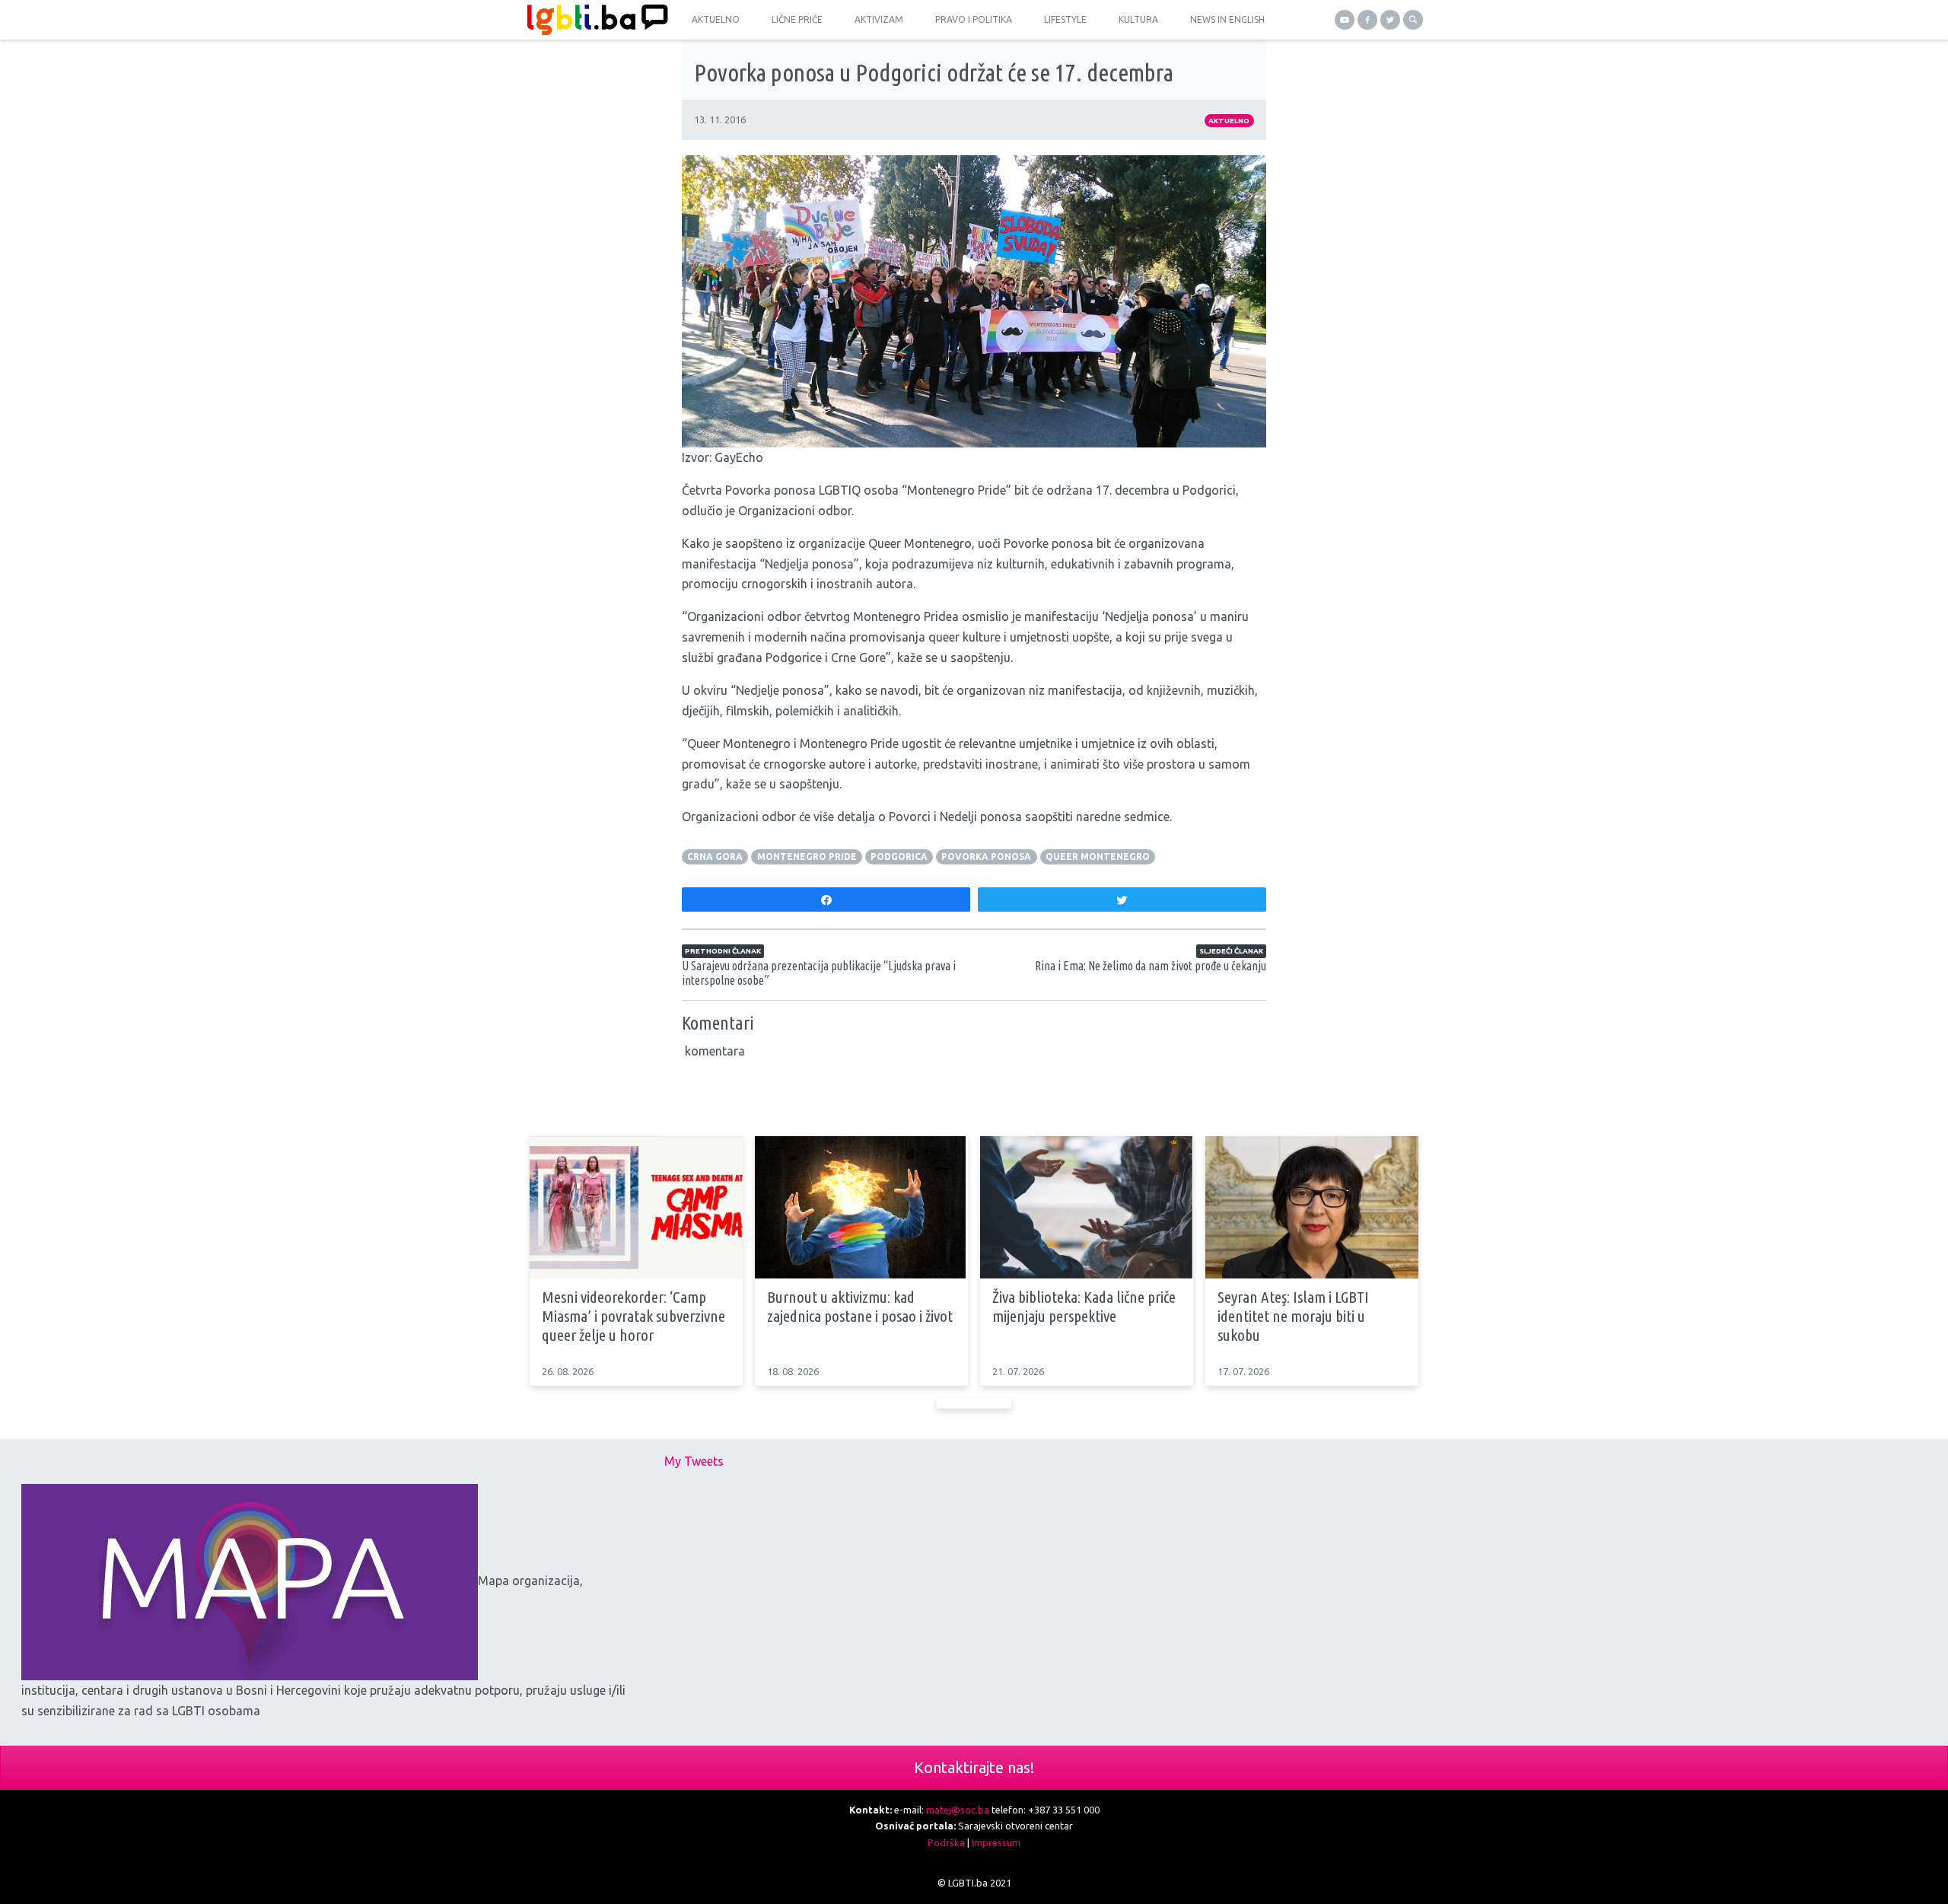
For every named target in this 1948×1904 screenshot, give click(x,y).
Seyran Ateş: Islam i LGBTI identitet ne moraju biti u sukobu (1293, 1316)
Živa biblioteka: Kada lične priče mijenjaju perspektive (1084, 1306)
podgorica (899, 856)
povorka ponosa (986, 856)
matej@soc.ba (958, 1810)
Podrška (946, 1842)
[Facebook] (1367, 20)
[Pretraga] (1413, 20)
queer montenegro (1098, 856)
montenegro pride (807, 856)
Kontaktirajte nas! (974, 1767)
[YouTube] (1345, 20)
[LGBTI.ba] (594, 20)
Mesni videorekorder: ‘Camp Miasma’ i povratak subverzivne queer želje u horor (633, 1316)
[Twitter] (1390, 20)
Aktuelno (1229, 121)
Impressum (996, 1842)
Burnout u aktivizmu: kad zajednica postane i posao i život (860, 1306)
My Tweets (694, 1461)
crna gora (715, 856)
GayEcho (739, 457)
